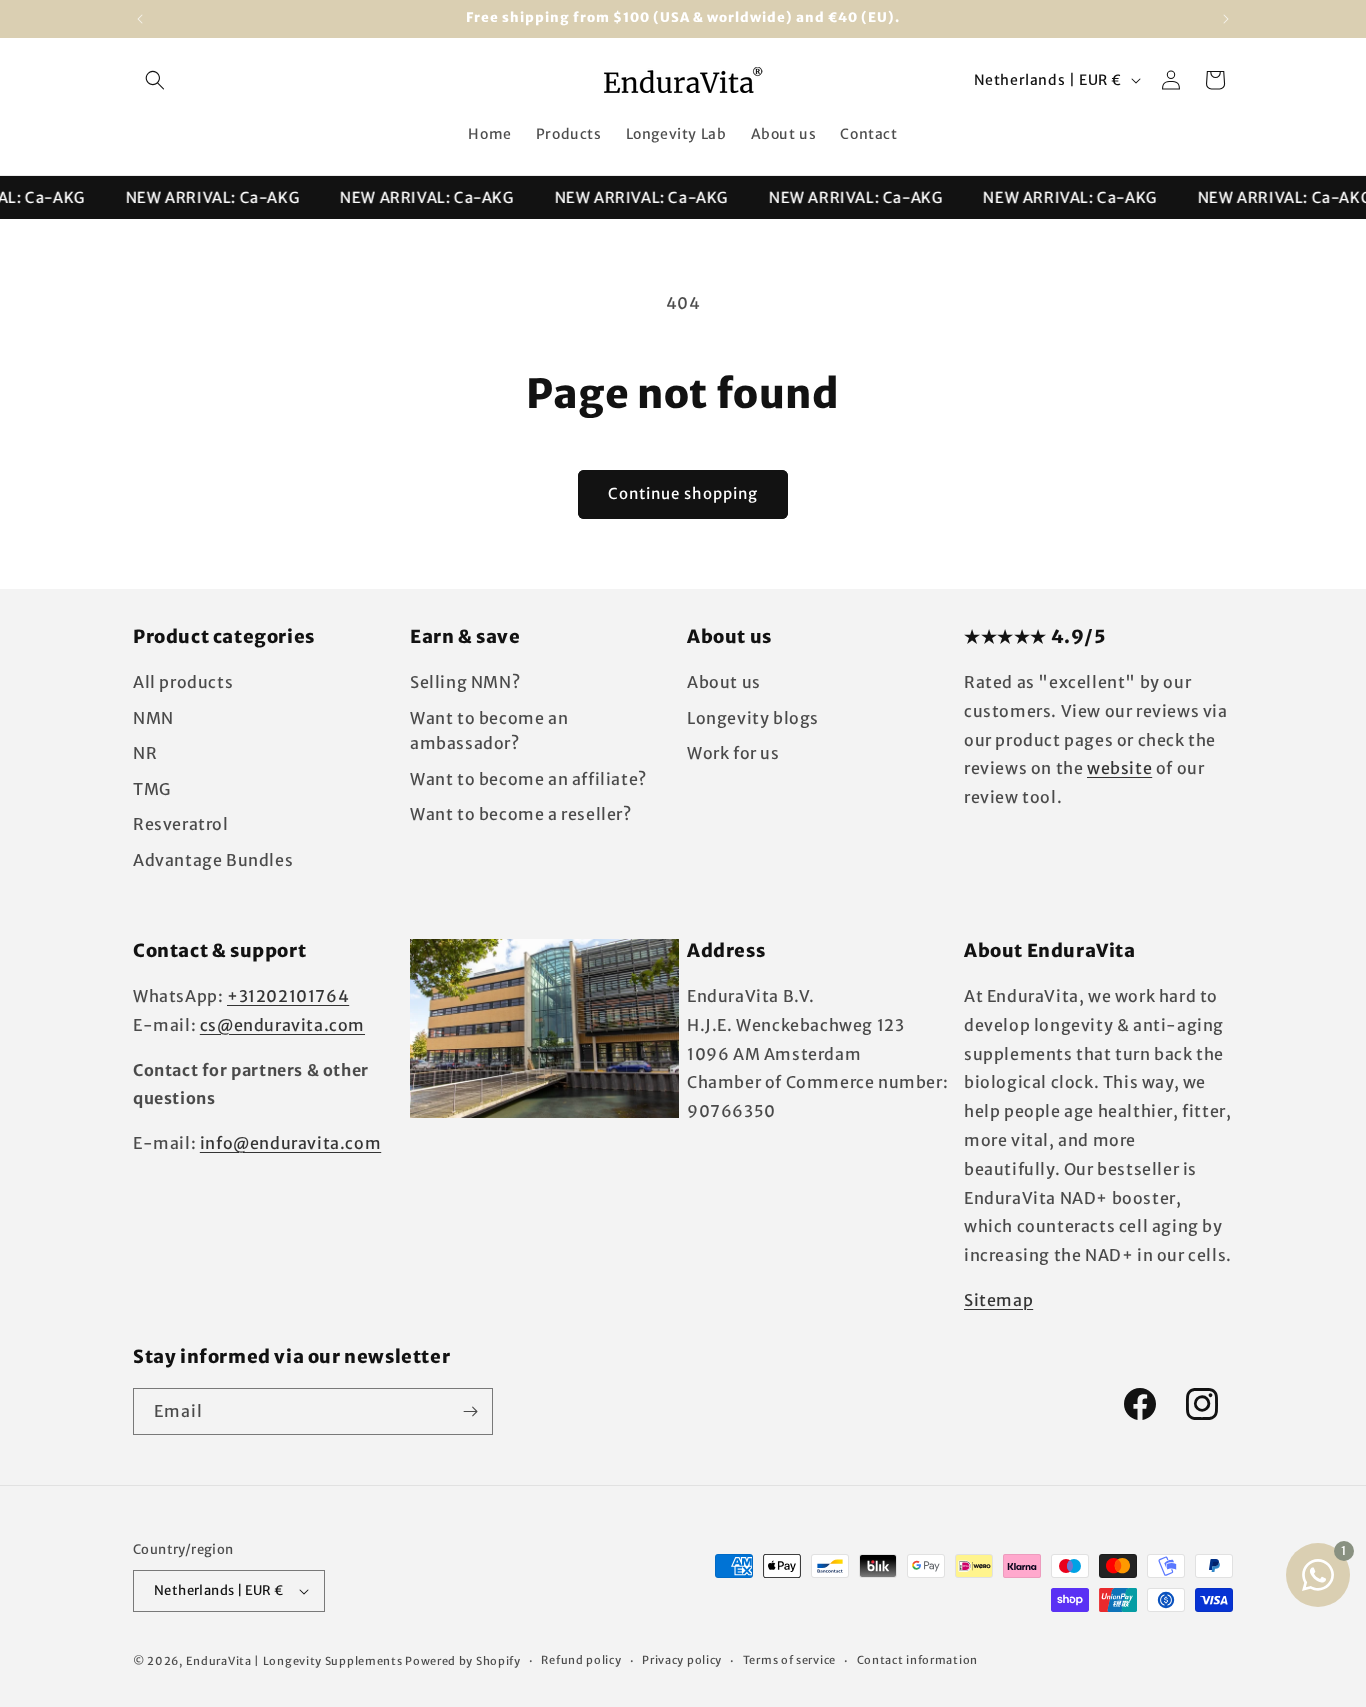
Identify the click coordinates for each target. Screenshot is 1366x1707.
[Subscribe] (470, 1411)
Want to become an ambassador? (489, 731)
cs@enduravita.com (282, 1025)
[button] (155, 80)
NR (145, 753)
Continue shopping (683, 493)
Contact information (917, 1660)
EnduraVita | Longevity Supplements (294, 1661)
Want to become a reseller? (521, 814)
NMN (153, 718)
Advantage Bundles (213, 860)
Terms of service (789, 1660)
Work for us (733, 753)
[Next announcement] (1226, 19)
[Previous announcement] (140, 19)
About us (724, 682)
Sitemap (998, 1300)
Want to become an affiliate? (528, 779)
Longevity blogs (753, 718)
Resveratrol (181, 824)
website (1119, 768)
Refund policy (581, 1660)
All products (183, 682)
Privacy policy (682, 1660)
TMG (152, 789)
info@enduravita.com (290, 1143)
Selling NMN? (465, 682)
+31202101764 (288, 996)
